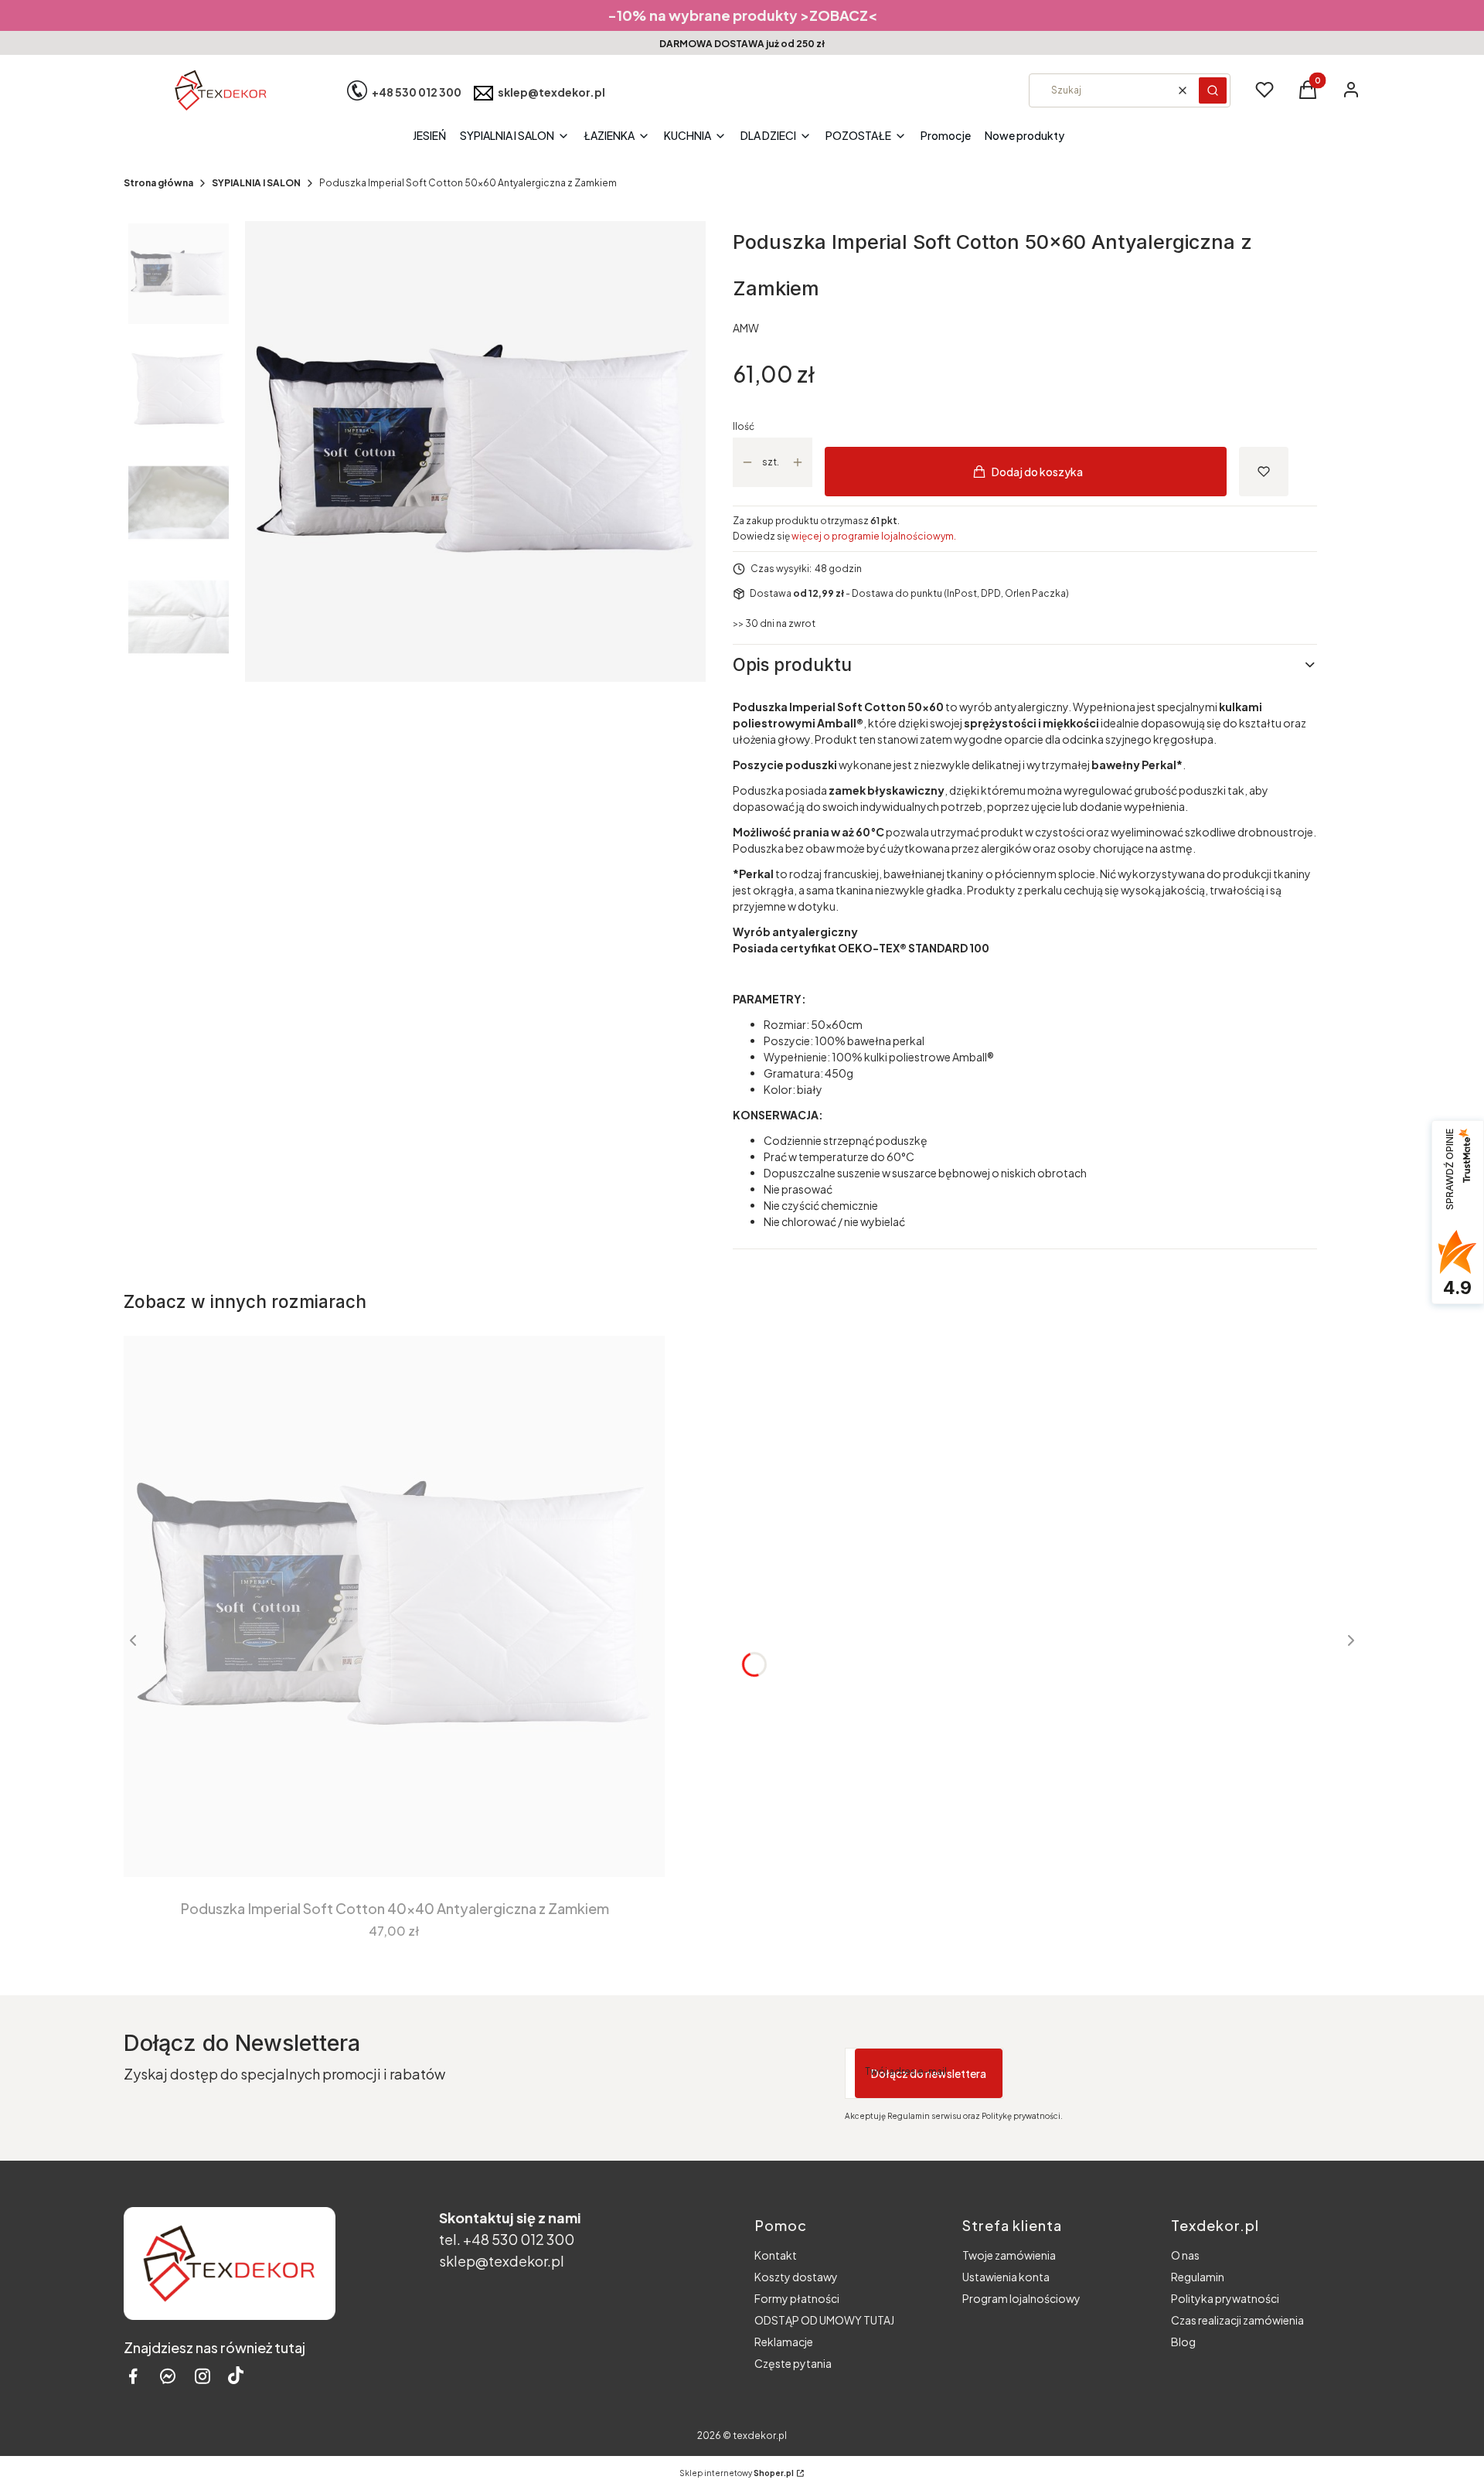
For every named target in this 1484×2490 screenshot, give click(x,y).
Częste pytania (793, 2363)
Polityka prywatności (1225, 2298)
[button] (1213, 90)
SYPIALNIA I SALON (256, 183)
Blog (1183, 2342)
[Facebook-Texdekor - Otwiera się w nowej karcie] (133, 2376)
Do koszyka (383, 1849)
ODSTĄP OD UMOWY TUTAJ (824, 2320)
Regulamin (1198, 2277)
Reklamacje (784, 2342)
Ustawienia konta (1006, 2277)
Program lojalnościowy (1021, 2298)
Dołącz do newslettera (929, 2073)
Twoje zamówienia (1009, 2255)
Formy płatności (797, 2298)
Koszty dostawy (796, 2277)
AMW (746, 328)
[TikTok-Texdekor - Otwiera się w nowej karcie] (236, 2376)
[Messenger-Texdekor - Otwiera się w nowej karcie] (168, 2376)
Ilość (744, 426)
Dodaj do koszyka (1037, 472)
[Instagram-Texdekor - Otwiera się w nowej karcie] (203, 2376)
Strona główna (158, 183)
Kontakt (776, 2255)
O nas (1185, 2255)
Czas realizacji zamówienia (1237, 2320)
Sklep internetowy (737, 2473)
